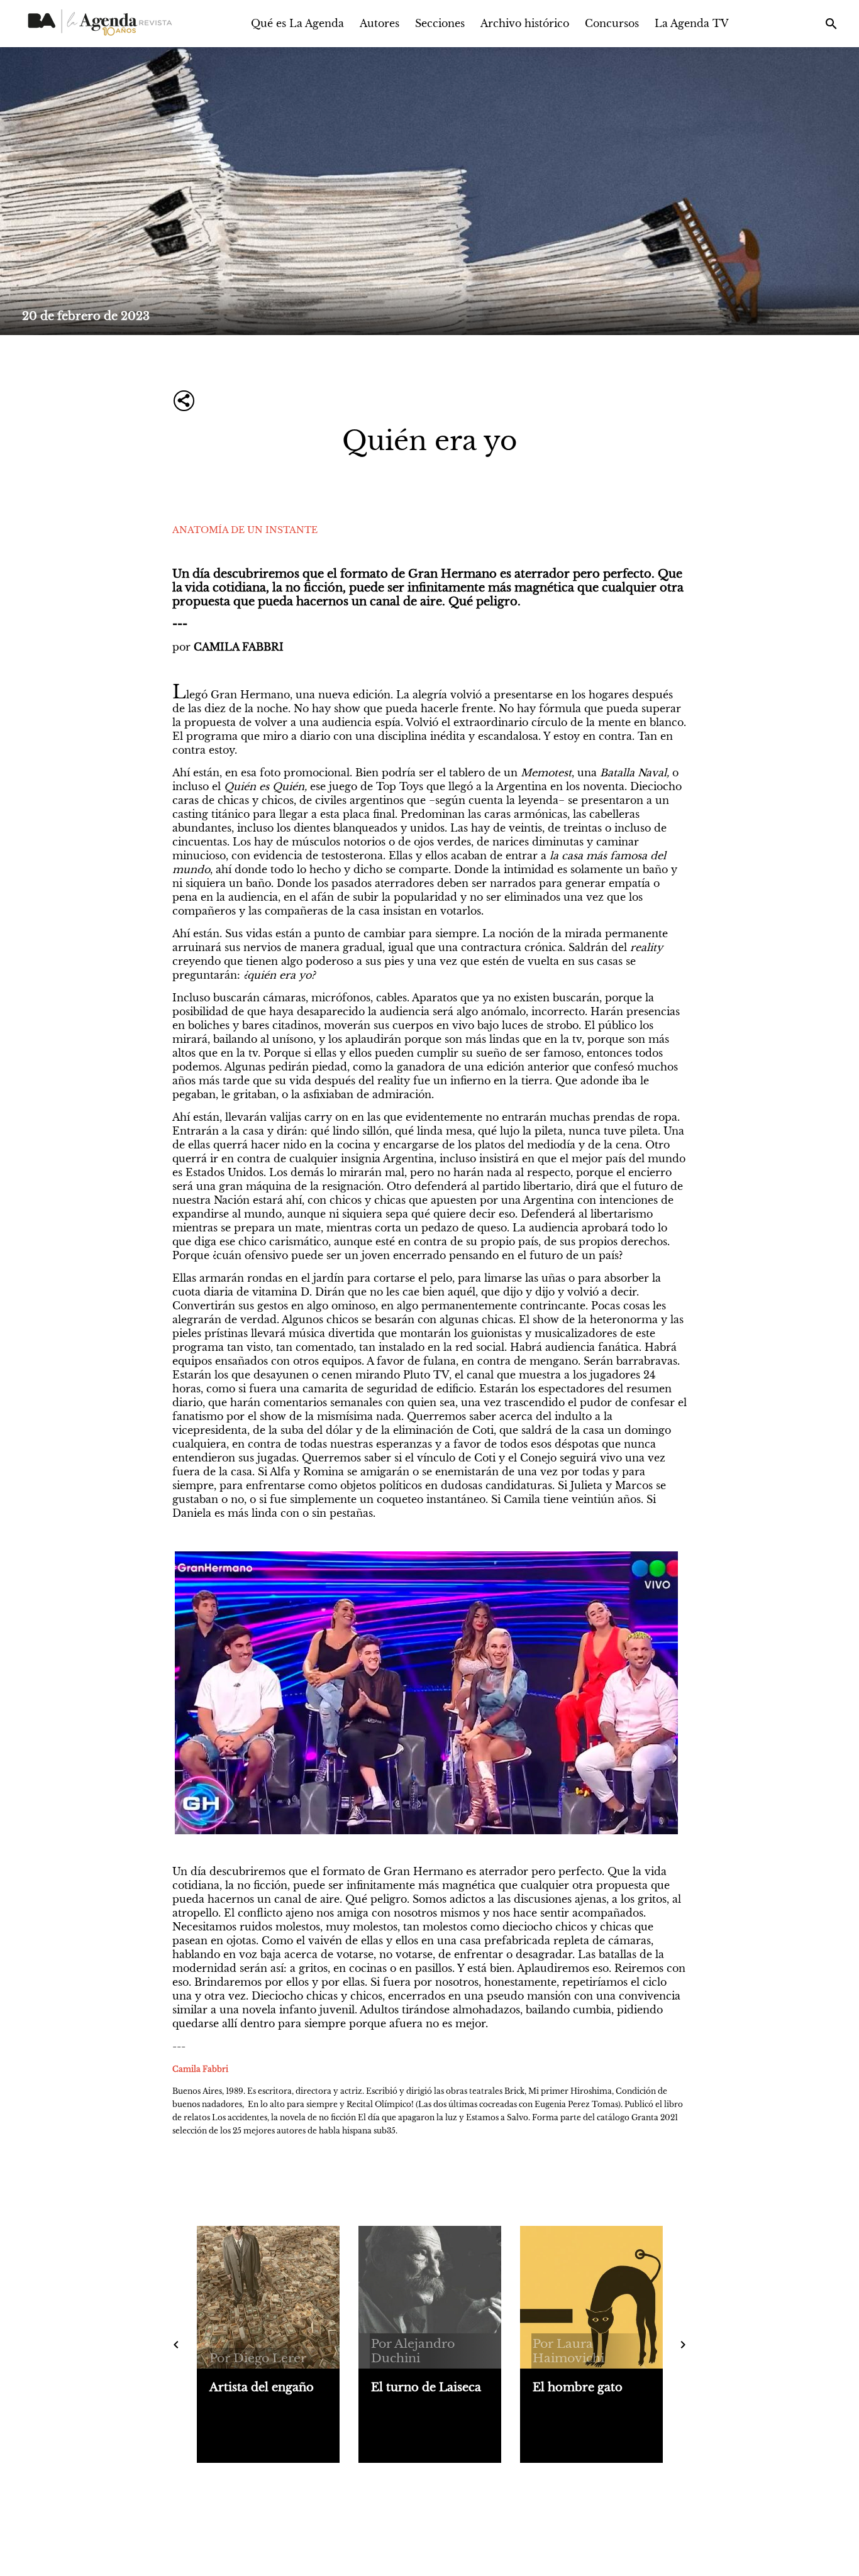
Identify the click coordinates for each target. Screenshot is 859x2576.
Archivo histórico (525, 23)
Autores (380, 23)
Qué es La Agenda (297, 23)
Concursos (612, 23)
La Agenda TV (692, 23)
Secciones (440, 23)
